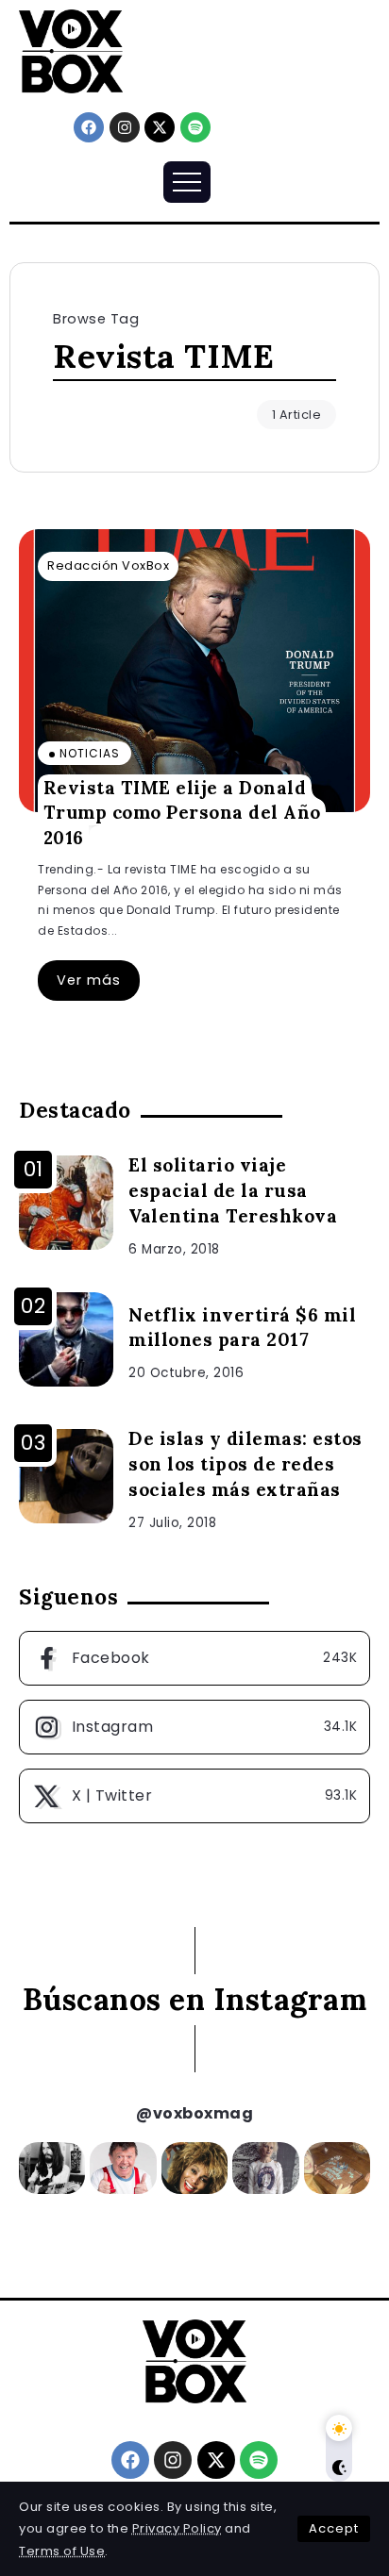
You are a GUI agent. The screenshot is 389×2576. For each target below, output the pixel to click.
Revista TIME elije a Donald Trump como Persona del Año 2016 (182, 812)
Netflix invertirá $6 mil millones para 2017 (242, 1328)
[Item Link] (194, 671)
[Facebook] (89, 127)
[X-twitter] (160, 127)
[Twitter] (194, 1796)
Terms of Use (62, 2551)
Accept (334, 2528)
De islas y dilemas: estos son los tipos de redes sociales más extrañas (245, 1464)
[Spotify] (195, 127)
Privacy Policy (177, 2528)
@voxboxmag (194, 2113)
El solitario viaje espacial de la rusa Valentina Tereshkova (233, 1190)
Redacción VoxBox (108, 565)
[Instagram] (125, 127)
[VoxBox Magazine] (71, 50)
